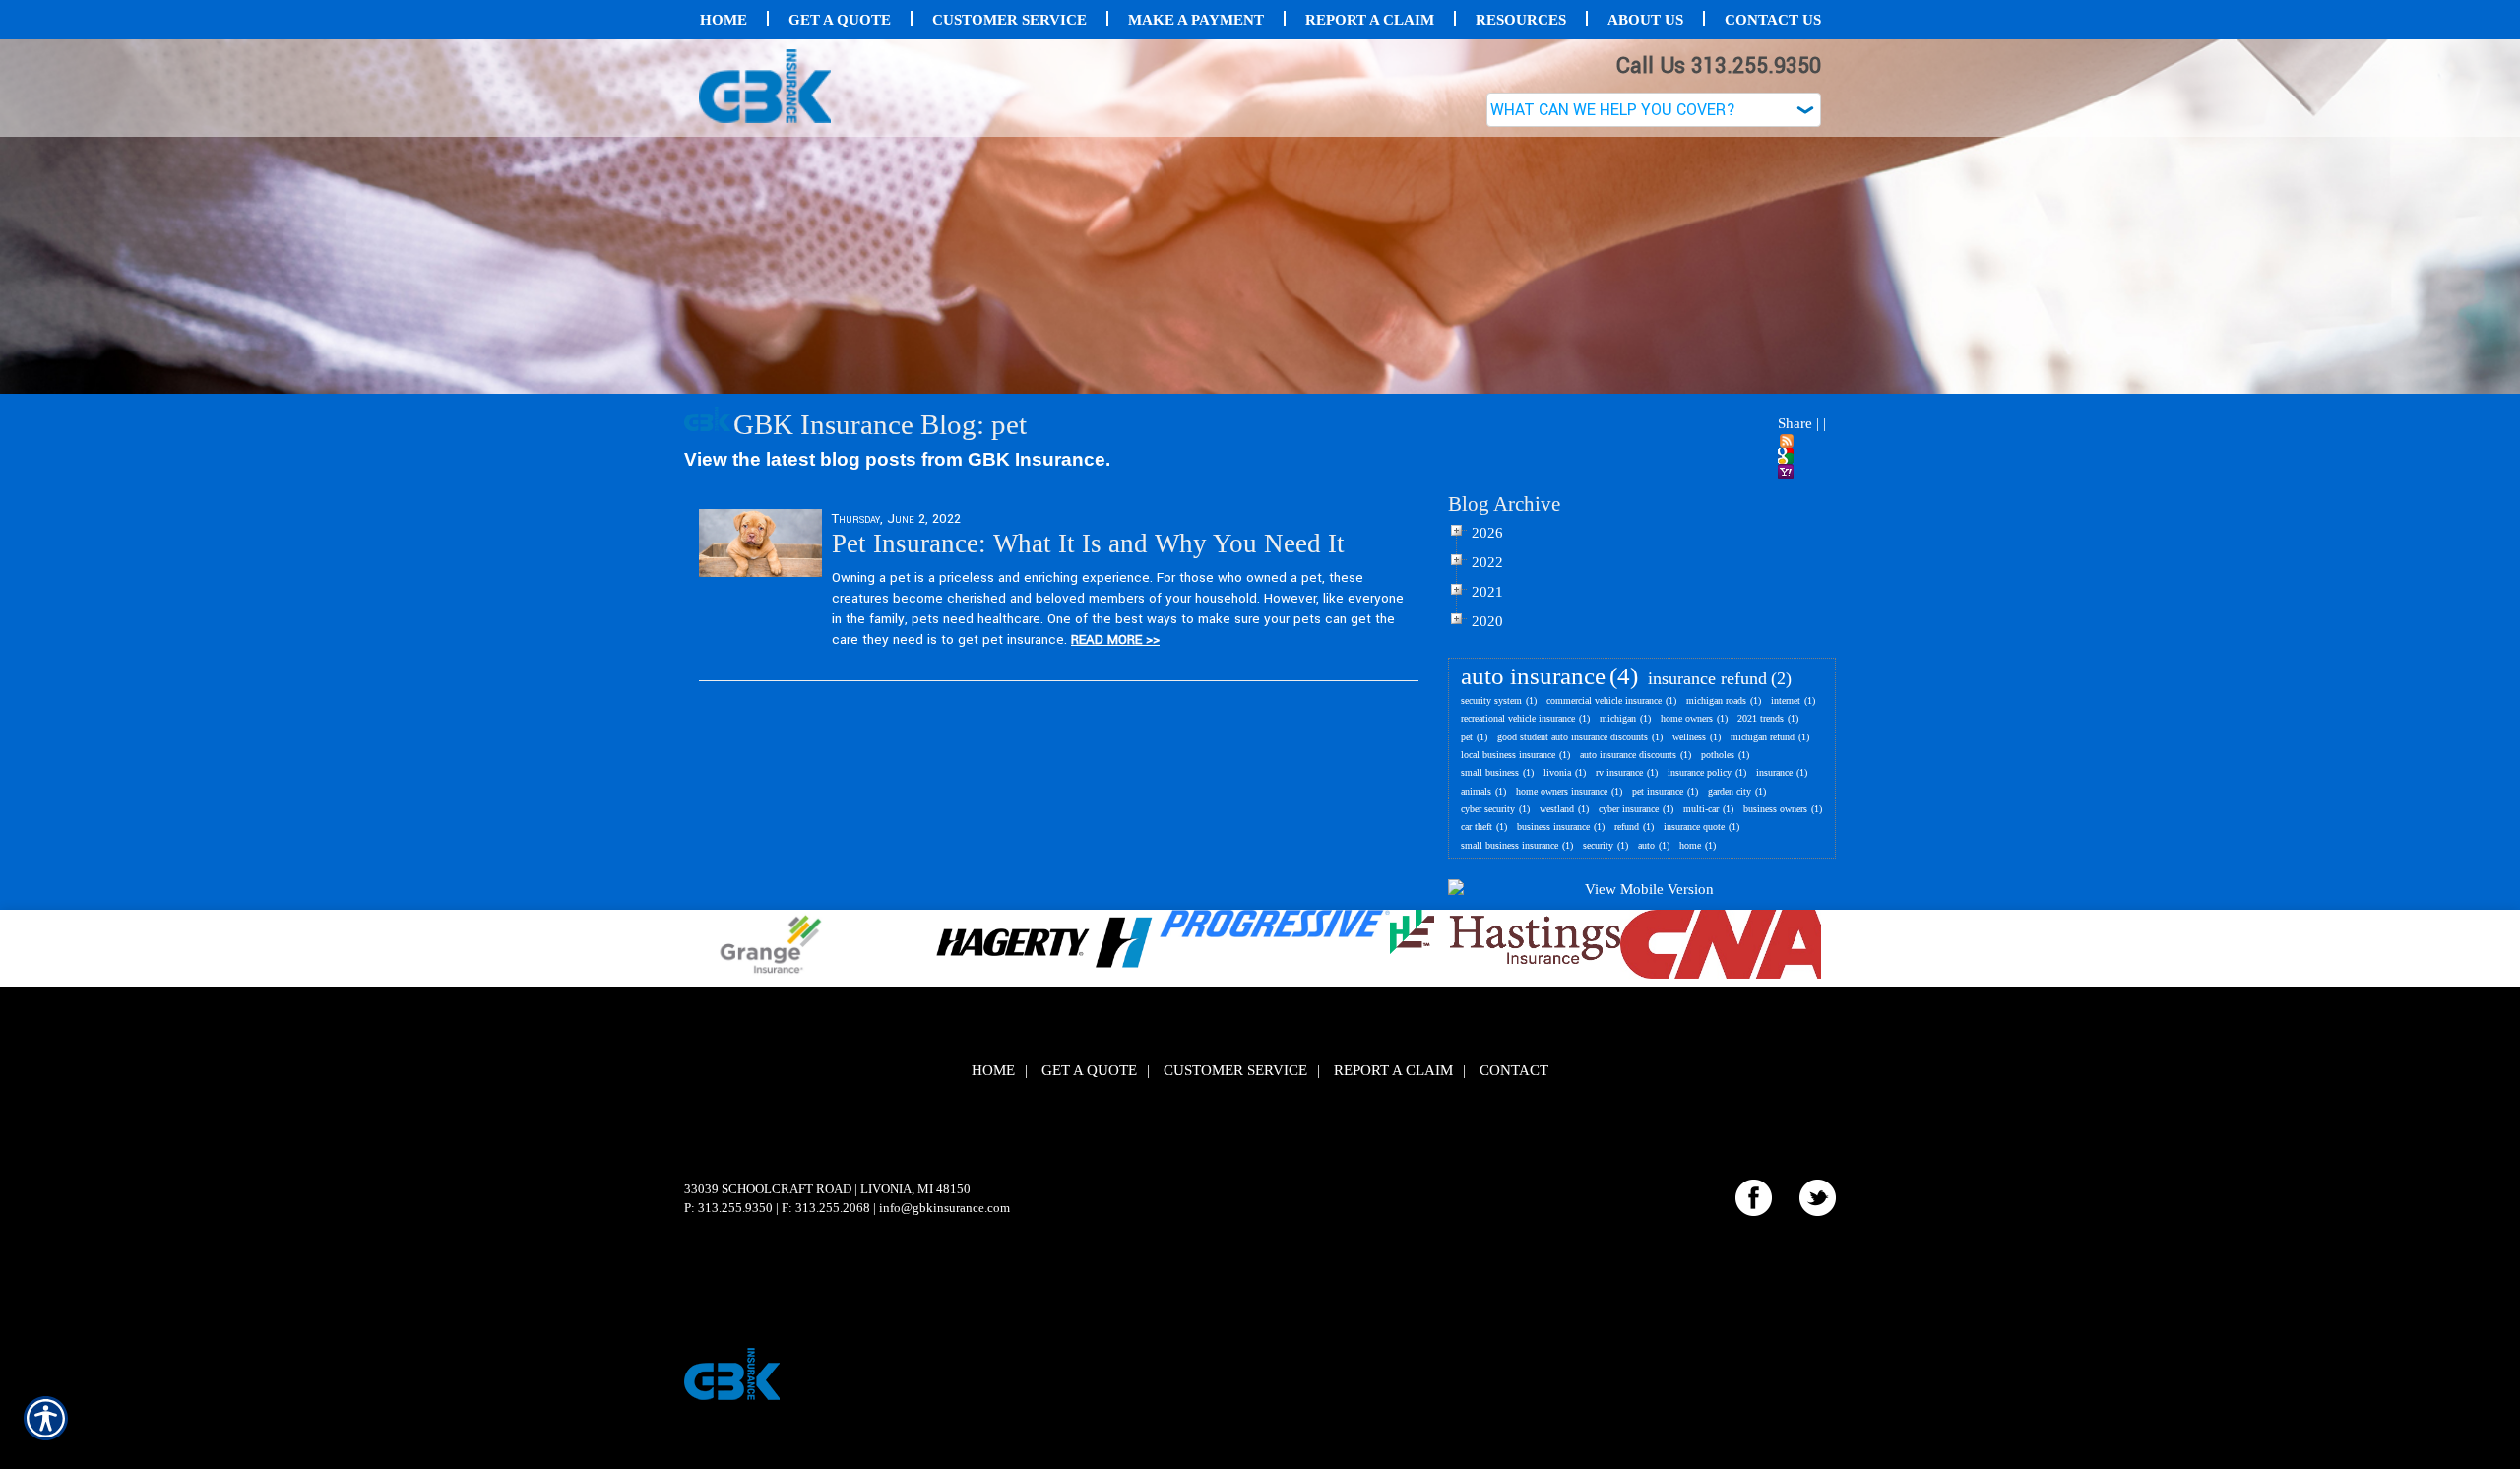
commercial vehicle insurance (1604, 701)
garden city (1730, 791)
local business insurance (1508, 755)
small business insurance (1510, 845)
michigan (1618, 718)
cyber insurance (1629, 809)
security (1598, 845)
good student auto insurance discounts (1573, 737)
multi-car (1701, 809)
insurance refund (1707, 678)
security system (1491, 701)
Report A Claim (1393, 1070)
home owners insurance (1562, 791)
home (1690, 845)
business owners (1775, 809)
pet (1467, 737)
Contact (1514, 1070)
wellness (1689, 737)
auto (1646, 845)
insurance (1774, 772)
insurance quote (1694, 827)
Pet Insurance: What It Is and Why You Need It (1088, 543)
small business (1490, 772)
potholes (1718, 755)
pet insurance (1658, 791)
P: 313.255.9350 (728, 1208)
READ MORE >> (1115, 639)
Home (993, 1070)
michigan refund (1763, 737)
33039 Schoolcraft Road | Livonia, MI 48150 (827, 1189)
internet (1786, 701)
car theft (1477, 827)
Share (1795, 423)
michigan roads (1716, 701)
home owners (1687, 718)
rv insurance (1619, 772)
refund (1627, 827)
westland (1557, 809)
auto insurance (1533, 676)
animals (1476, 791)
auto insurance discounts (1628, 755)
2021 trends (1761, 718)
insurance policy (1700, 772)
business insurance (1553, 827)
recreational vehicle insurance (1518, 718)
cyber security (1488, 809)
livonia (1557, 772)
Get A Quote (1089, 1070)
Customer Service (1235, 1070)
